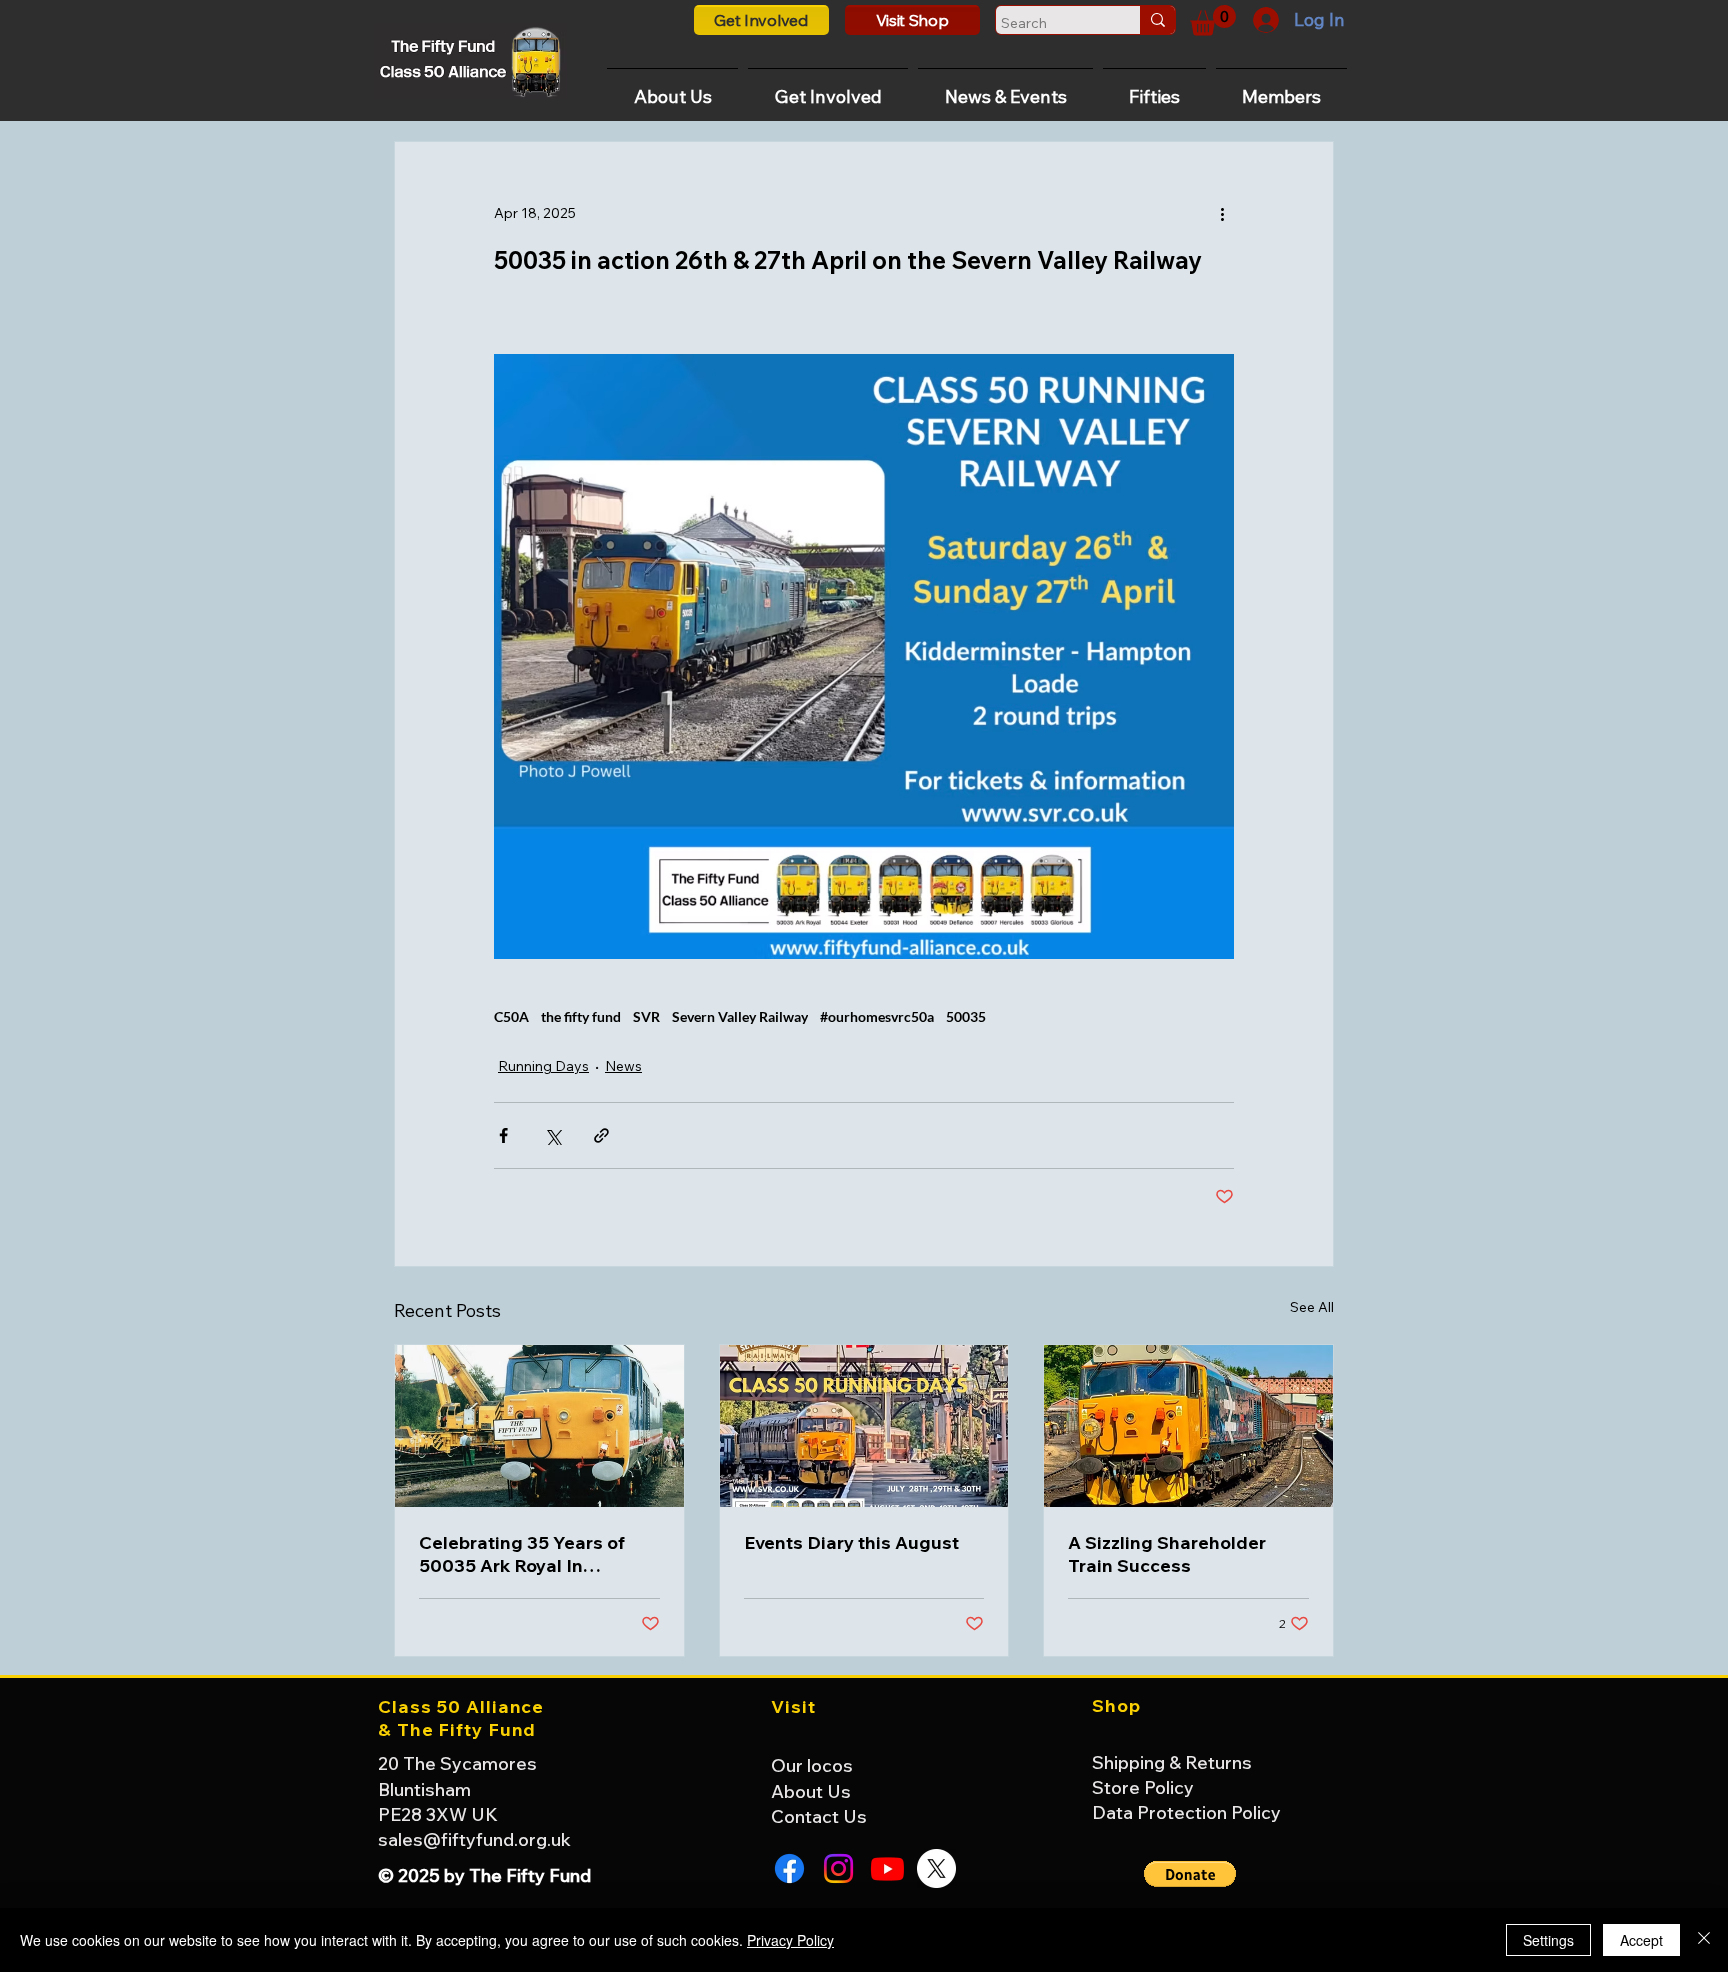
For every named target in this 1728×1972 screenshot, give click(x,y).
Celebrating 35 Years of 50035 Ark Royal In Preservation (522, 1554)
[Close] (1704, 1940)
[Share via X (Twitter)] (552, 1135)
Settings (1548, 1940)
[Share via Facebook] (503, 1135)
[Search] (1157, 20)
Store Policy (1143, 1787)
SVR (646, 1016)
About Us (811, 1791)
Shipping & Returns (1172, 1762)
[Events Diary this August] (864, 1426)
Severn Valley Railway (740, 1016)
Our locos (812, 1765)
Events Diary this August (851, 1542)
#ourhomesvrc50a (877, 1016)
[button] (1213, 20)
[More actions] (1222, 214)
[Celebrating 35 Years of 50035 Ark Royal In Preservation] (539, 1426)
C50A (511, 1016)
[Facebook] (789, 1868)
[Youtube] (887, 1868)
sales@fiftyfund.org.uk (474, 1839)
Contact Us (819, 1816)
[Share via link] (601, 1135)
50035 (966, 1016)
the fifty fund (581, 1016)
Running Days (543, 1066)
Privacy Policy (790, 1940)
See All (1312, 1307)
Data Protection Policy (1186, 1812)
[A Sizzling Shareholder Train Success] (1188, 1426)
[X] (936, 1868)
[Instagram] (838, 1868)
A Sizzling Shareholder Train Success (1167, 1554)
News (623, 1066)
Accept (1641, 1940)
